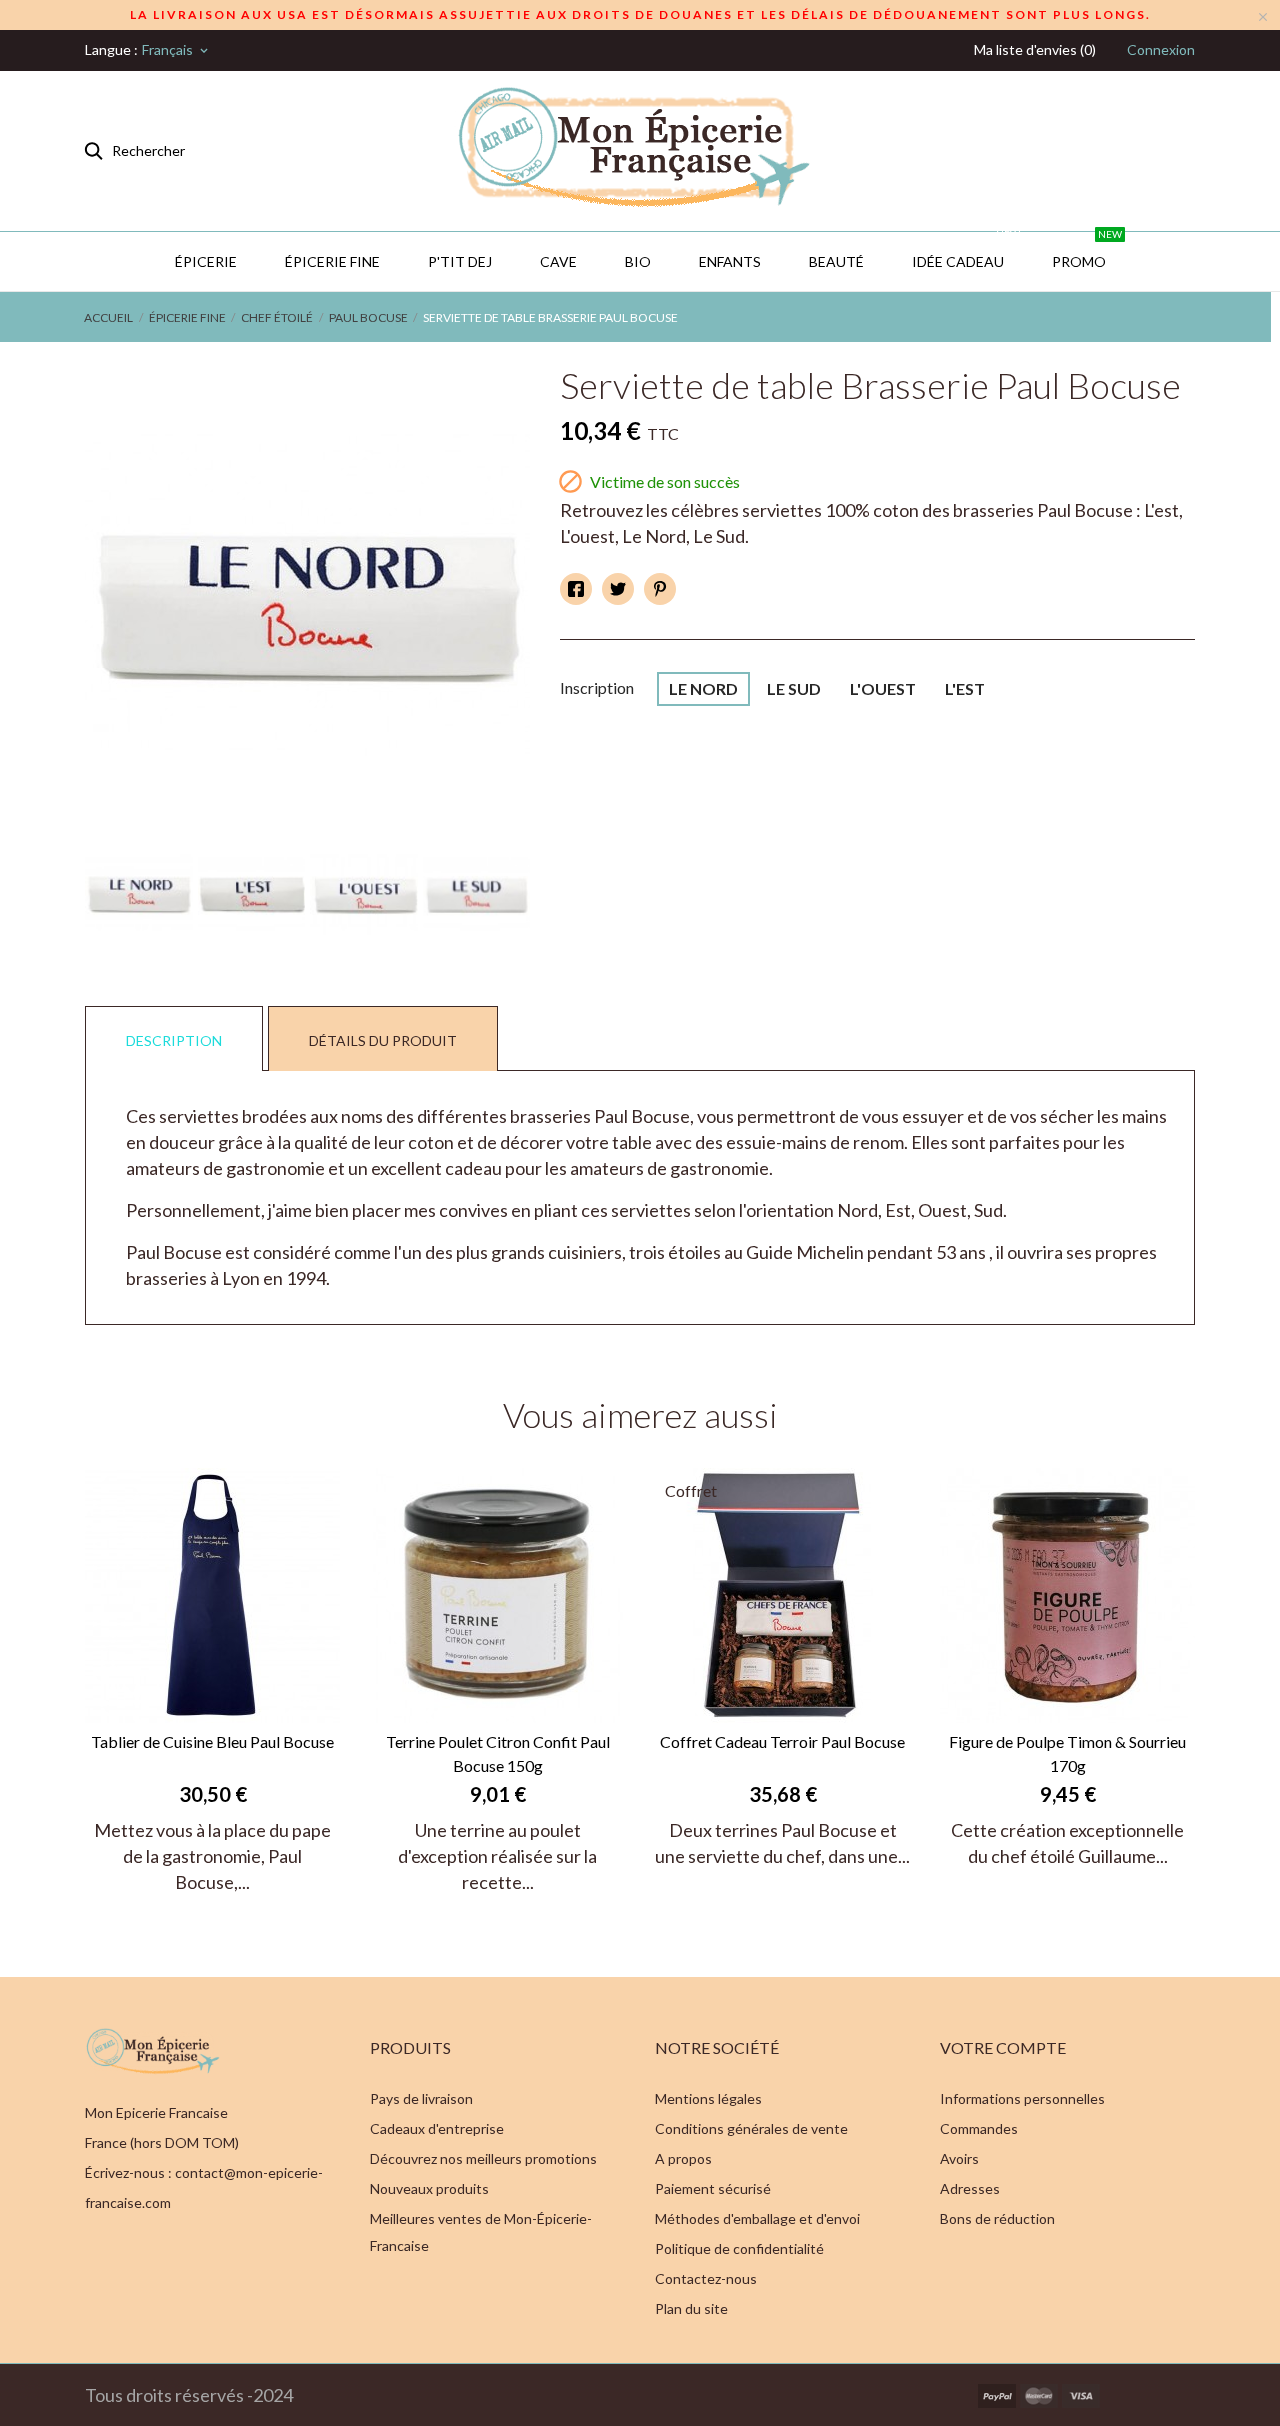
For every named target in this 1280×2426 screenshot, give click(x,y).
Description (174, 1040)
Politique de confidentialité (739, 2248)
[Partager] (576, 589)
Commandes (979, 2128)
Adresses (970, 2188)
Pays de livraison (421, 2098)
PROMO (1087, 251)
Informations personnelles (1022, 2098)
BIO (638, 261)
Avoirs (959, 2158)
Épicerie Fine (332, 261)
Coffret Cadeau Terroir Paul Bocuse (782, 1741)
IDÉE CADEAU (966, 251)
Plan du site (691, 2308)
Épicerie (206, 261)
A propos (683, 2158)
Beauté (836, 261)
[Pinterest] (660, 589)
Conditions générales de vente (751, 2128)
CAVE (558, 261)
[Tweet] (618, 589)
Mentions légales (708, 2098)
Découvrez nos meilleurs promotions (483, 2158)
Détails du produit (383, 1040)
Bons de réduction (997, 2218)
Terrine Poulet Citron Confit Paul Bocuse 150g (498, 1753)
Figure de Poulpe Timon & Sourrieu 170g (1067, 1753)
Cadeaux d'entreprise (437, 2128)
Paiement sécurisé (713, 2188)
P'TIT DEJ (460, 261)
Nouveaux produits (429, 2188)
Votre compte (1003, 2047)
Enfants (730, 261)
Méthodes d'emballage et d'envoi (757, 2218)
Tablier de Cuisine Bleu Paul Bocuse (212, 1741)
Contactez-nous (706, 2278)
